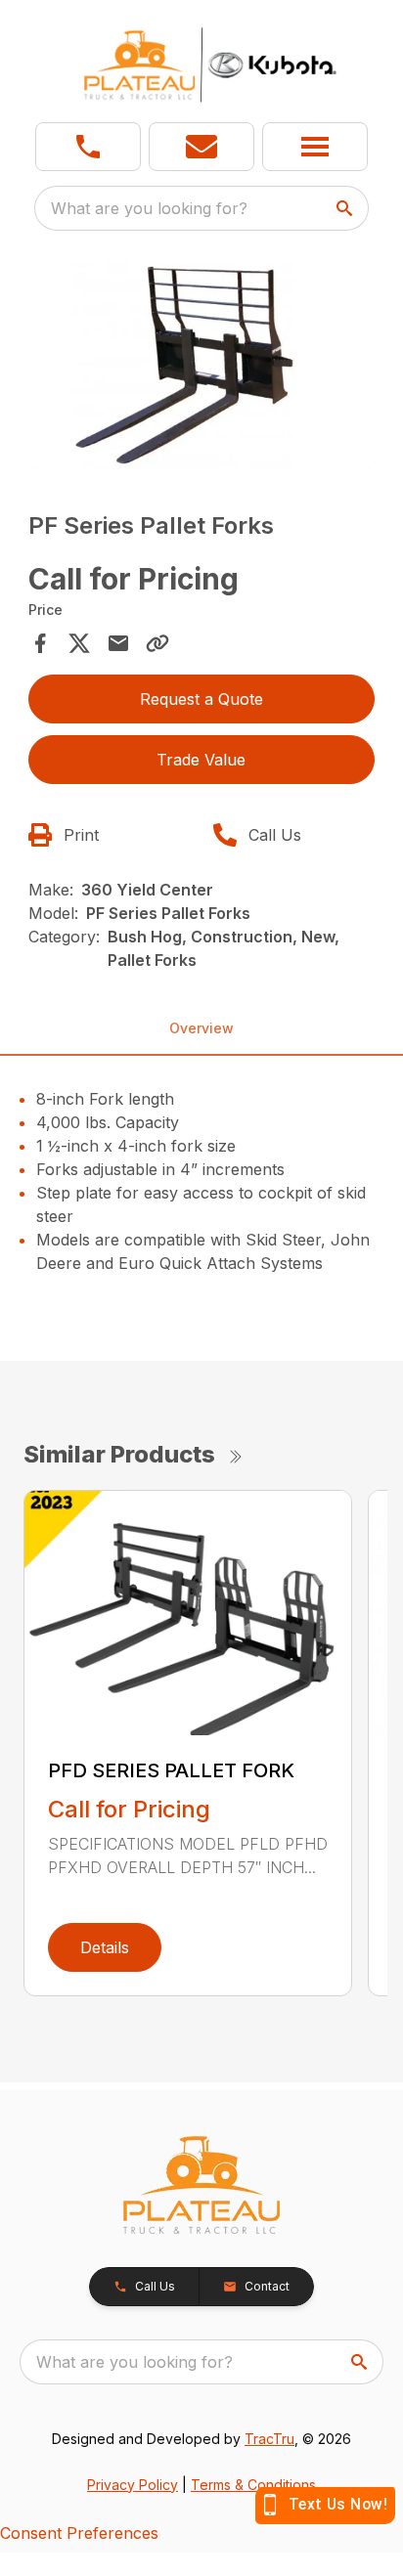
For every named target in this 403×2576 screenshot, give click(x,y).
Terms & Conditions (253, 2485)
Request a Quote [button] (201, 699)
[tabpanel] (202, 368)
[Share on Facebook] (40, 643)
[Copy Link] (157, 643)
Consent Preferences (79, 2533)
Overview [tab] (201, 1028)
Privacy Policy (133, 2485)
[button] (88, 147)
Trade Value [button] (201, 760)
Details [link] (105, 1947)
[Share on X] (79, 643)
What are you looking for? (149, 208)
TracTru (269, 2439)
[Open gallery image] (202, 365)
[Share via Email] (118, 643)
